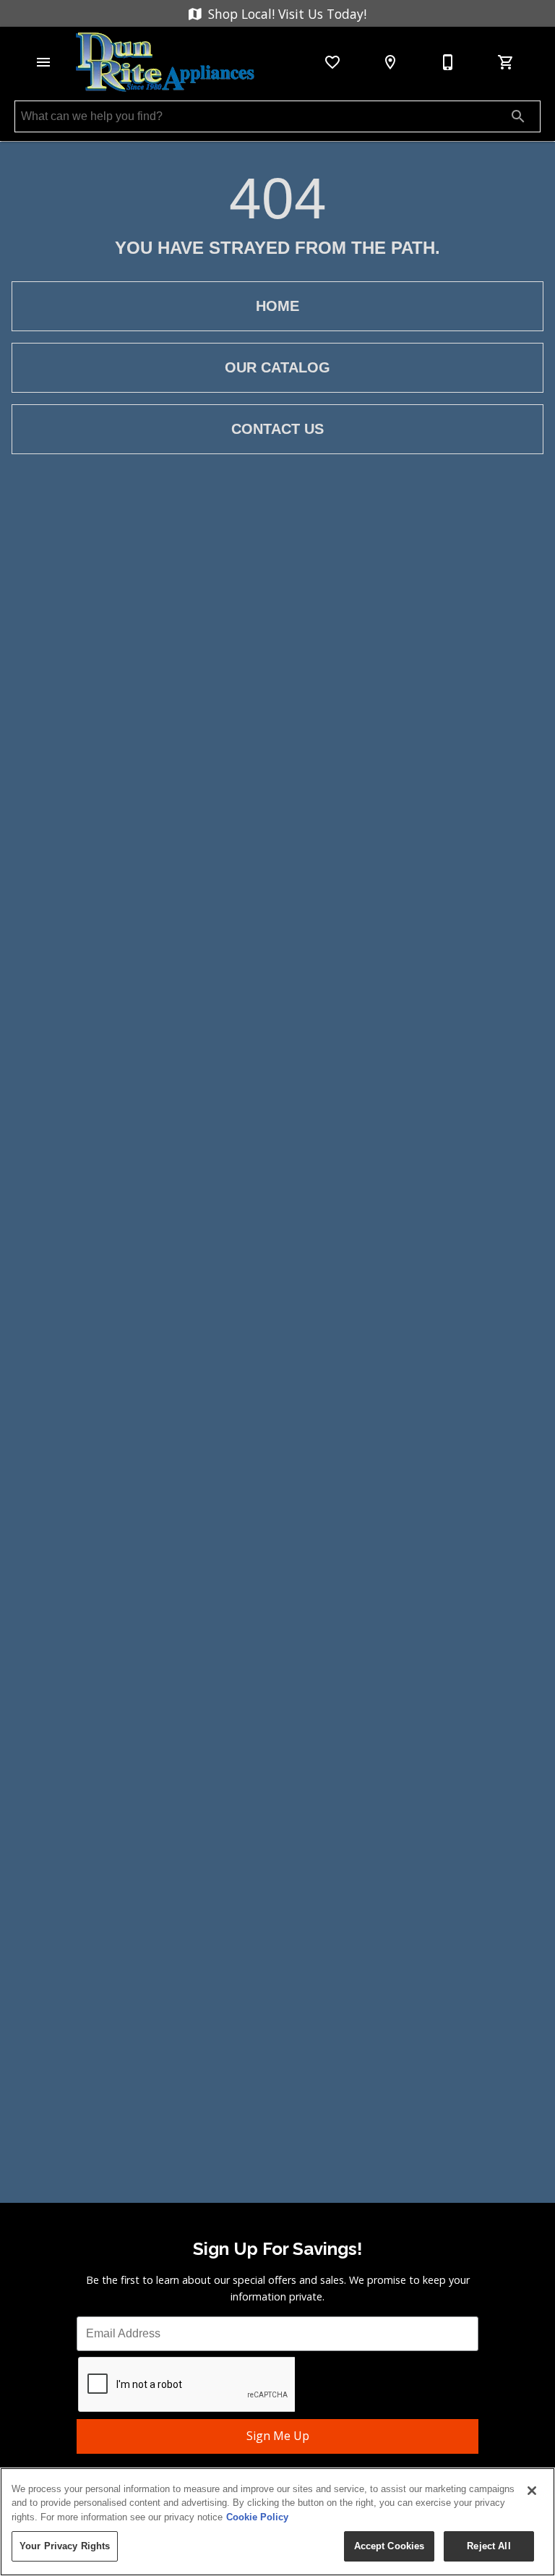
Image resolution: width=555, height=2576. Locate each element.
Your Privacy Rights (65, 2546)
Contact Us (277, 429)
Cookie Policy (257, 2517)
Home (277, 306)
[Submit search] (518, 116)
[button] (43, 62)
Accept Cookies (390, 2546)
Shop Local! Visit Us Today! (285, 14)
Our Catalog (277, 367)
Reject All (489, 2546)
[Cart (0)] (506, 62)
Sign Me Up (278, 2436)
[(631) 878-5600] (448, 62)
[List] (332, 62)
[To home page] (165, 62)
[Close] (532, 2491)
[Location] (390, 62)
